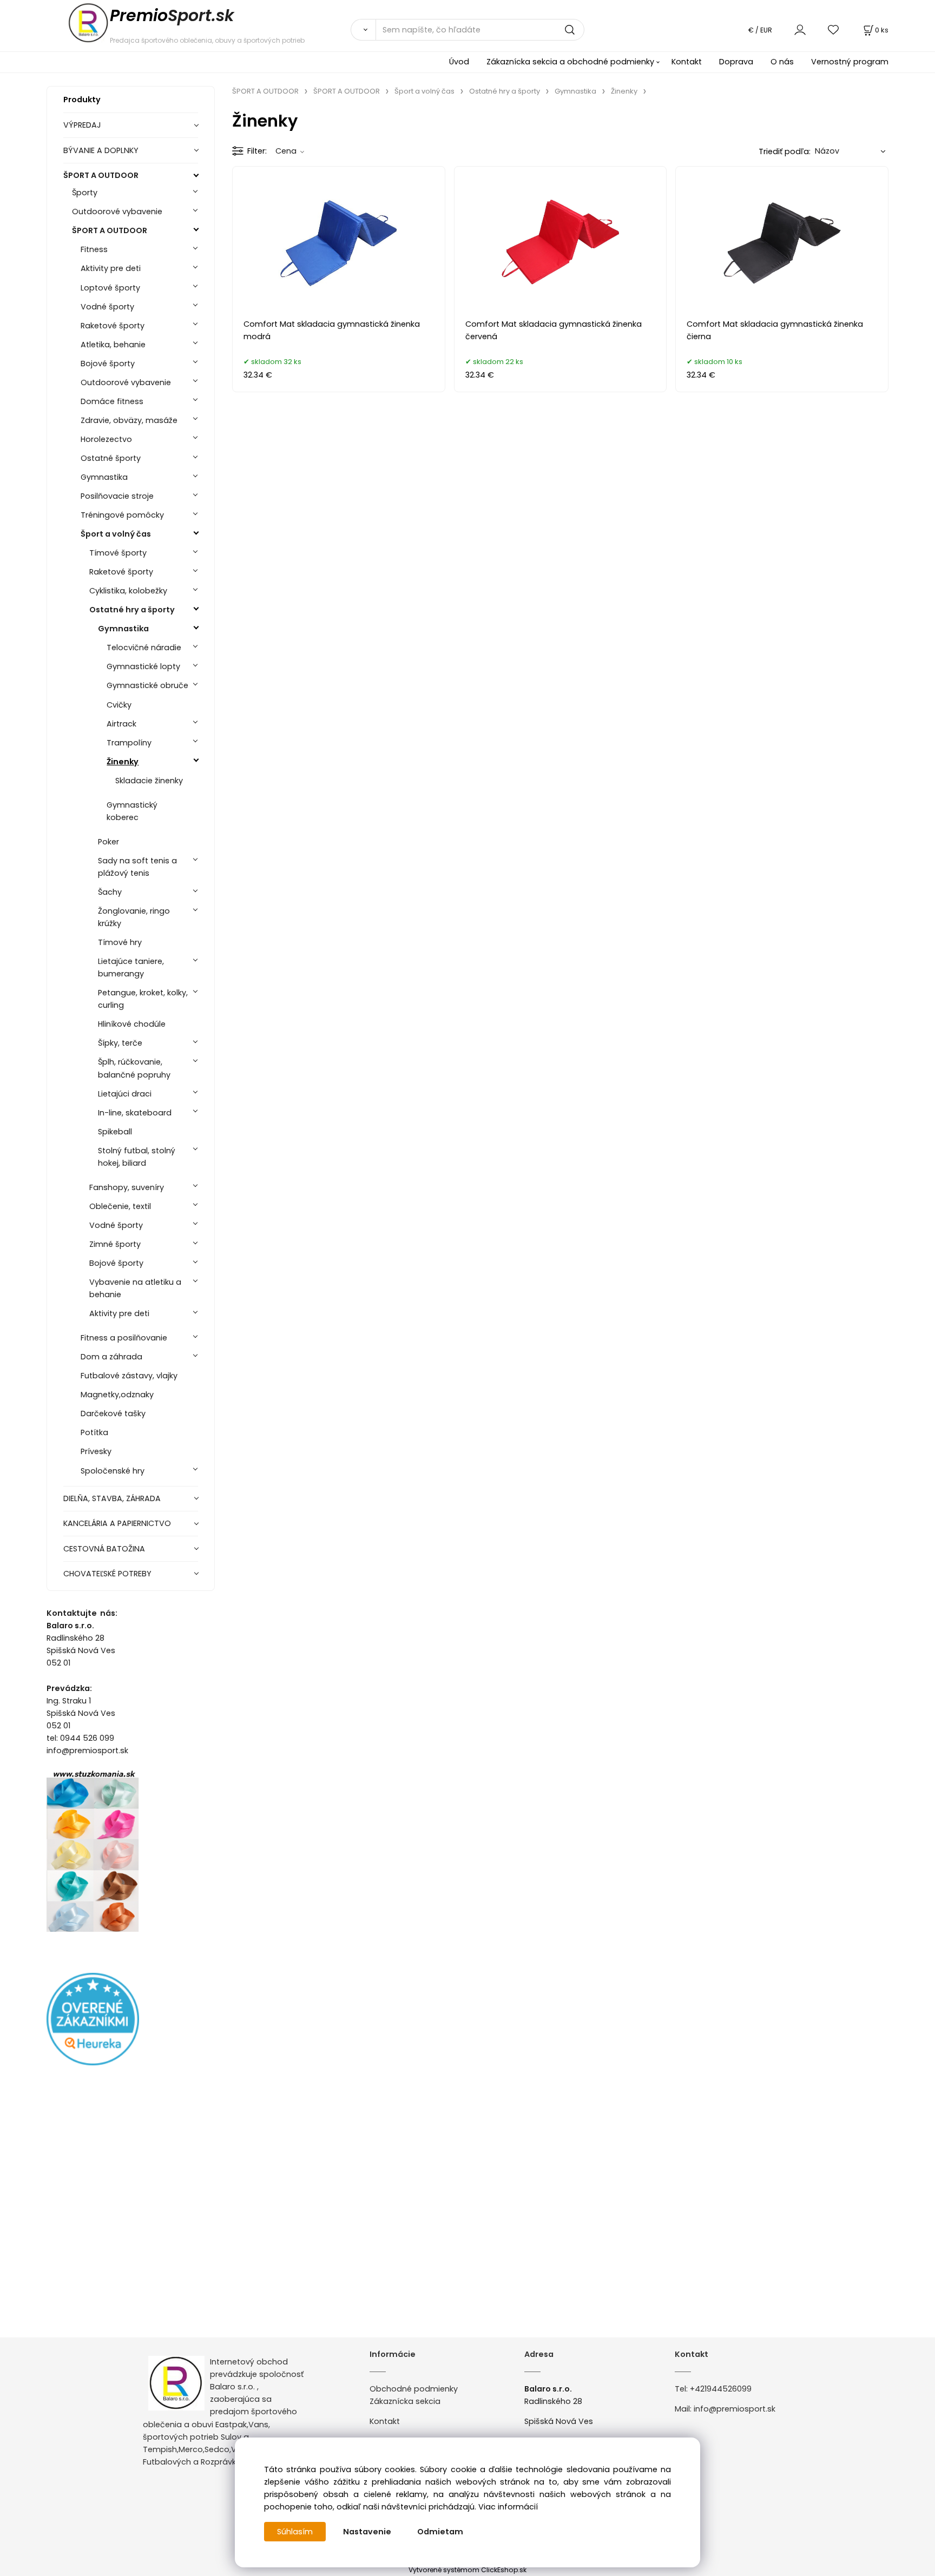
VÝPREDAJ (82, 125)
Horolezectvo (106, 439)
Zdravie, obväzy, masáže (129, 420)
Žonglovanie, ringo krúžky (134, 917)
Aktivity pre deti (111, 268)
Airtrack (121, 724)
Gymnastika (104, 477)
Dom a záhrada (111, 1357)
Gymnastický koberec (132, 811)
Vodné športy (107, 307)
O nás (782, 62)
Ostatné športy (111, 458)
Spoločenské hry (113, 1471)
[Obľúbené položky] (834, 29)
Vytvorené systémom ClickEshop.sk (467, 2570)
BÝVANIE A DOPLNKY (101, 150)
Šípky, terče (120, 1043)
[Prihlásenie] (800, 29)
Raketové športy (113, 326)
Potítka (94, 1432)
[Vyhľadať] (363, 30)
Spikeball (115, 1132)
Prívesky (96, 1451)
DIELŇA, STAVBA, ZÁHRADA (112, 1498)
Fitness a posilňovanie (124, 1338)
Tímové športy (118, 553)
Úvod (459, 62)
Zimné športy (115, 1244)
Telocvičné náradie (144, 648)
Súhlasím (295, 2532)
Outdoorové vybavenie (117, 212)
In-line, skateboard (135, 1113)
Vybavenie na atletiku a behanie (135, 1288)
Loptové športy (110, 288)
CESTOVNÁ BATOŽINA (104, 1549)
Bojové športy (108, 364)
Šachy (110, 892)
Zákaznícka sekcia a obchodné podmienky (570, 62)
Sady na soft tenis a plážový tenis (137, 867)
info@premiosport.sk (735, 2409)
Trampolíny (129, 743)
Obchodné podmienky (414, 2389)
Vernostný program (850, 62)
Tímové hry (120, 942)
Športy (85, 193)
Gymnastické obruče (147, 685)
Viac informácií (508, 2507)
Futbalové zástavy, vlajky (129, 1376)
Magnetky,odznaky (117, 1395)
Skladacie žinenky (149, 781)
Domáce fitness (112, 401)
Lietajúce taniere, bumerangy (131, 967)
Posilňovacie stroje (117, 496)
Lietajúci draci (125, 1094)
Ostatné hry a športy (132, 610)
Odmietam (440, 2532)
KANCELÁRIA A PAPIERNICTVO (117, 1523)
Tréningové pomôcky (122, 515)
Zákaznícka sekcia (405, 2401)
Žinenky (123, 762)
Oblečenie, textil (120, 1206)
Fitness (94, 249)
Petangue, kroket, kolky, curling (143, 999)
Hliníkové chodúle (132, 1024)
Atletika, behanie (113, 345)
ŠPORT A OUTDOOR (101, 175)
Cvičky (119, 705)
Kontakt (687, 62)
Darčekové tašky (113, 1414)
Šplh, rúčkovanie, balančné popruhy (134, 1068)
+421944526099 (721, 2389)
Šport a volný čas (116, 534)
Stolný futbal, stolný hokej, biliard (137, 1157)
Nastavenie (367, 2532)
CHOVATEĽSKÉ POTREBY (107, 1574)
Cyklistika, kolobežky (128, 591)
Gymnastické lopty (143, 666)
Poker (108, 842)
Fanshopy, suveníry (127, 1187)
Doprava (736, 62)
